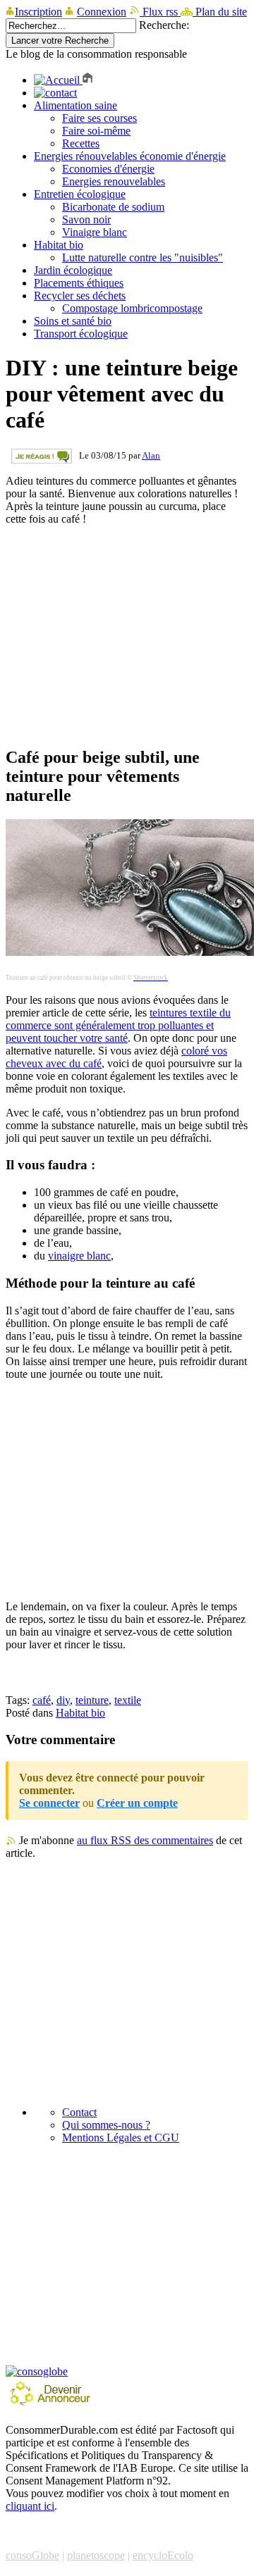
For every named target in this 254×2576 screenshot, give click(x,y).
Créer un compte (137, 1803)
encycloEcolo (163, 2555)
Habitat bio (59, 245)
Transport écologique (81, 334)
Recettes (81, 143)
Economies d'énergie (108, 169)
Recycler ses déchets (80, 295)
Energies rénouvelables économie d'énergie (130, 156)
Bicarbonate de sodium (113, 207)
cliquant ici (30, 2506)
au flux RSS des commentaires (145, 1840)
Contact (79, 2112)
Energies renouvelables (114, 181)
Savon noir (86, 219)
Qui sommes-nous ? (106, 2125)
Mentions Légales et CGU (121, 2138)
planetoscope (96, 2555)
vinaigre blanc (79, 1256)
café (42, 1700)
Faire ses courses (99, 118)
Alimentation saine (75, 105)
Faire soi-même (96, 131)
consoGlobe (32, 2555)
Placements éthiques (79, 283)
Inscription (38, 12)
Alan (151, 455)
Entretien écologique (80, 194)
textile (128, 1700)
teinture (92, 1700)
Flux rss (160, 12)
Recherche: (164, 25)
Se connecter (49, 1803)
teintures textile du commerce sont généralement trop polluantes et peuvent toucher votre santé (118, 1025)
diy (63, 1700)
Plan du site (220, 12)
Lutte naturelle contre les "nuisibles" (143, 257)
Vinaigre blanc (95, 232)
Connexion (102, 12)
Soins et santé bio (73, 321)
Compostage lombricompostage (132, 308)
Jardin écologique (73, 270)
